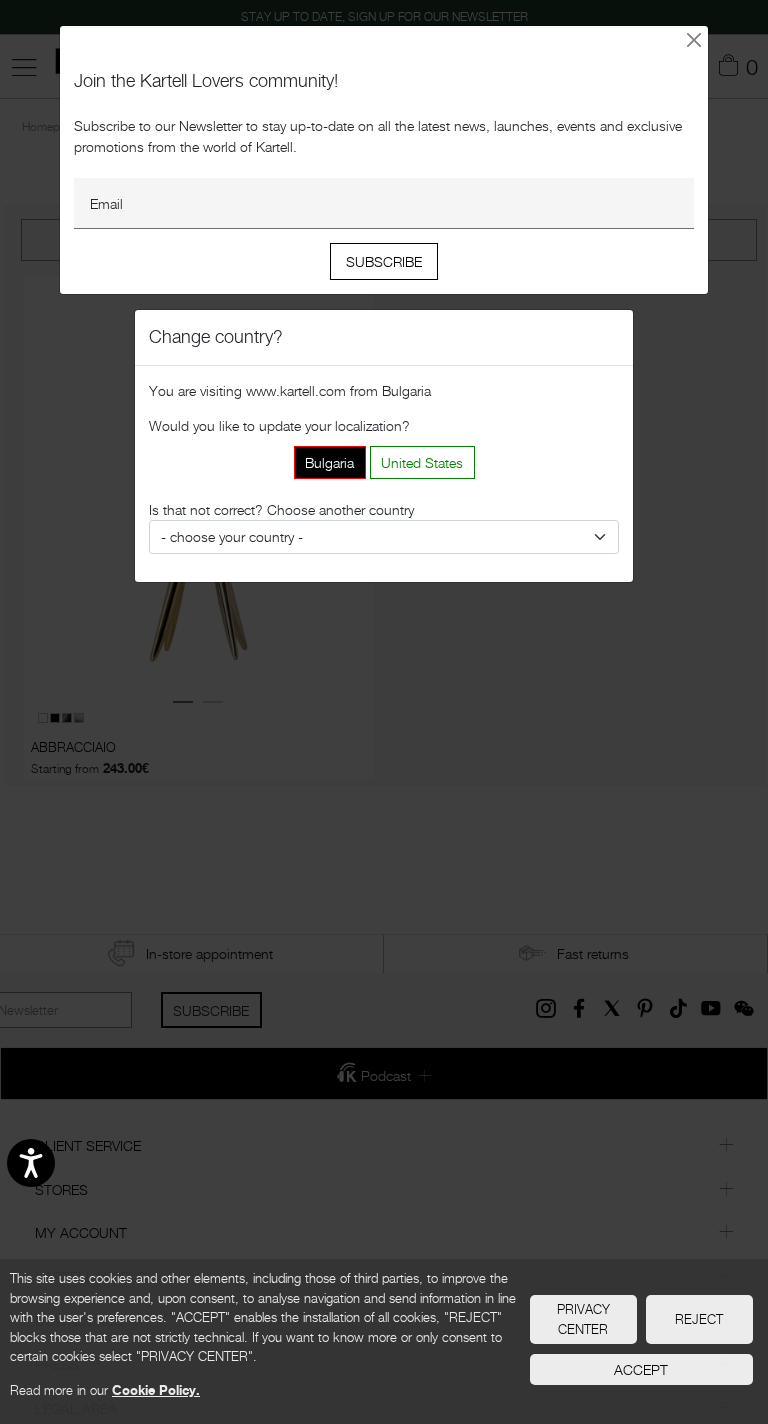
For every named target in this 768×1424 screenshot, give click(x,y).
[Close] (694, 39)
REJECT (699, 1319)
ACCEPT (641, 1369)
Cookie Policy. (156, 1390)
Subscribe (384, 261)
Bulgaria (329, 462)
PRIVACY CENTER (583, 1319)
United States (422, 462)
